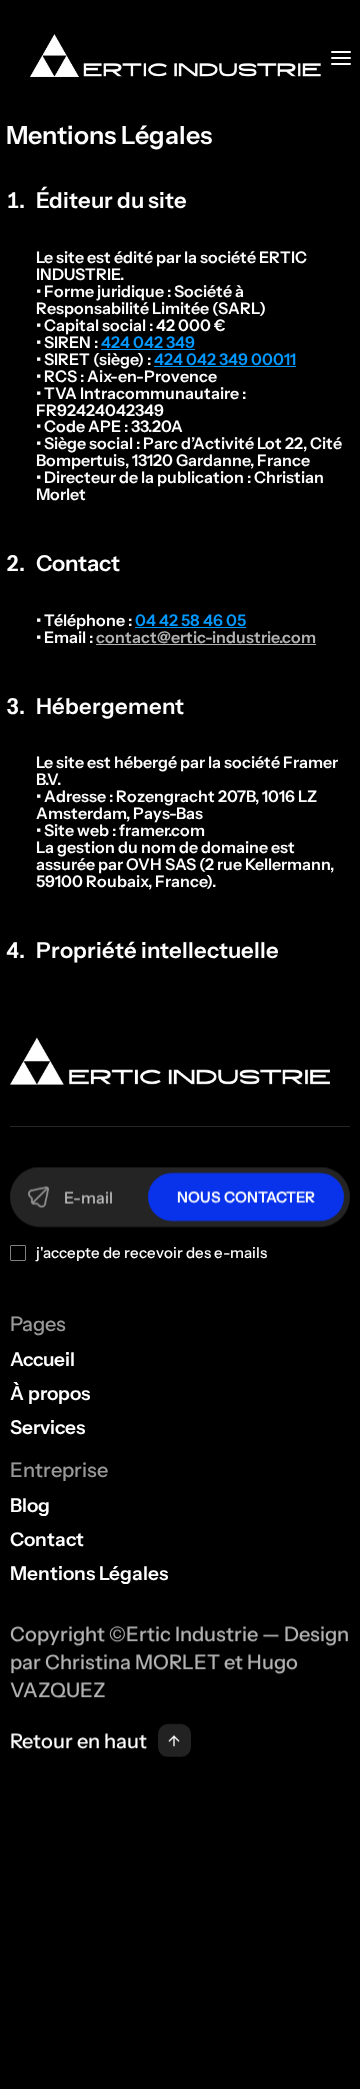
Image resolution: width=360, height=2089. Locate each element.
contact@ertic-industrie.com (206, 637)
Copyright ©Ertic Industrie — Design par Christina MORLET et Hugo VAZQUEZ (181, 1662)
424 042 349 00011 (225, 359)
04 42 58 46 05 (190, 620)
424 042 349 (148, 342)
